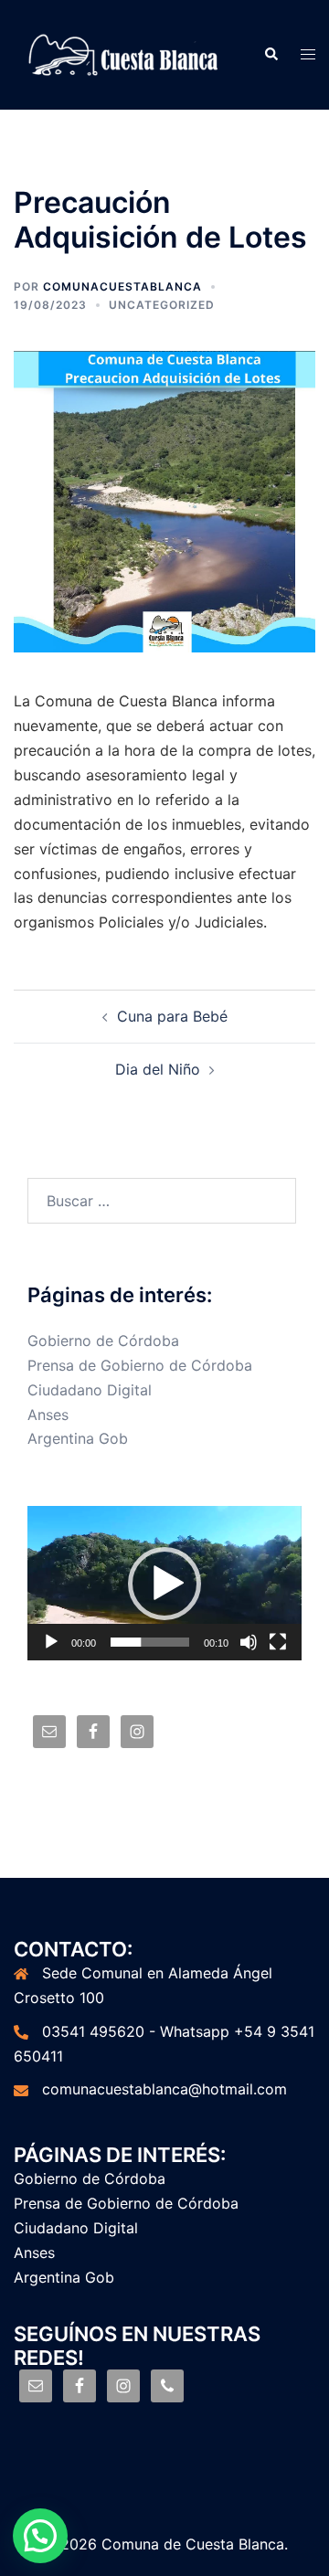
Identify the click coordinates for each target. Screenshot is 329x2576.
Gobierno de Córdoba (103, 1341)
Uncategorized (162, 305)
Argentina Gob (78, 1438)
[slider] (150, 1642)
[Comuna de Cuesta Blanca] (125, 53)
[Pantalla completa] (278, 1642)
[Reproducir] (51, 1642)
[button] (164, 1584)
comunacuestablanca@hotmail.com (164, 2089)
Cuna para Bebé (172, 1016)
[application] (164, 1583)
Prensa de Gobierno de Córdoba (140, 1365)
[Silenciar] (249, 1642)
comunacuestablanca (122, 286)
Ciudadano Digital (90, 1390)
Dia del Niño (158, 1069)
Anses (48, 1415)
